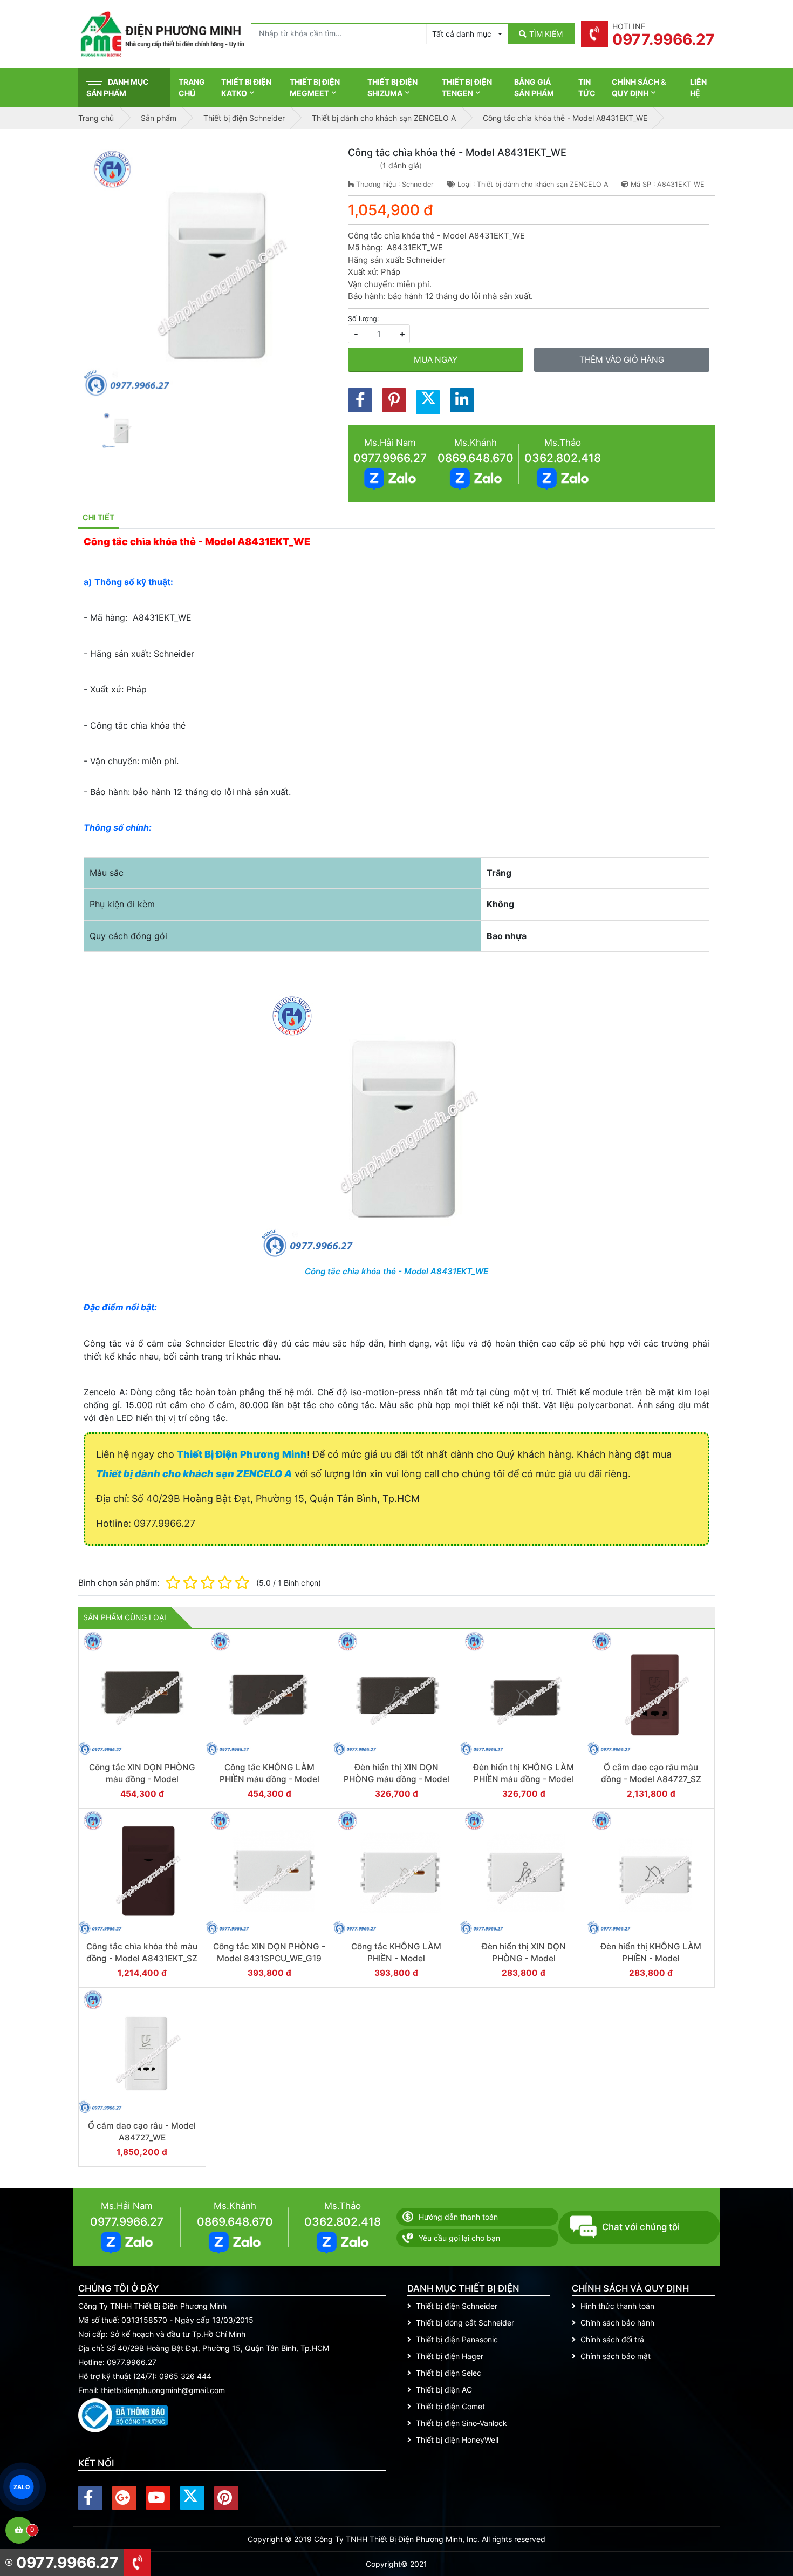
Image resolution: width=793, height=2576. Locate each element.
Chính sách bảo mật (616, 2356)
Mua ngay (436, 360)
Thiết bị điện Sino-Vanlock (462, 2423)
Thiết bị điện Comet (450, 2406)
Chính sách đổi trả (612, 2339)
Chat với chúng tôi (641, 2227)
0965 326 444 (185, 2376)
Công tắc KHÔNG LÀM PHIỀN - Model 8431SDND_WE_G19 (396, 1958)
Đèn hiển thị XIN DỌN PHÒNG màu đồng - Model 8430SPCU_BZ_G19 (396, 1779)
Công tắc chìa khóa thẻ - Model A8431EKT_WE (396, 1271)
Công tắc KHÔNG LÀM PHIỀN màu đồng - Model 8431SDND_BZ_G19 (269, 1779)
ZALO (22, 2487)
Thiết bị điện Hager (450, 2356)
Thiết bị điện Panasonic (457, 2339)
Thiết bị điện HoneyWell (457, 2440)
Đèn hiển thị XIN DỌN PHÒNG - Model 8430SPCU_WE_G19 (524, 1958)
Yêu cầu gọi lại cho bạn (459, 2238)
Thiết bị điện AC (444, 2390)
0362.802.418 (563, 458)
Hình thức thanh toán (617, 2306)
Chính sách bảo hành (617, 2323)
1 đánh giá (401, 165)
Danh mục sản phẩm (118, 87)
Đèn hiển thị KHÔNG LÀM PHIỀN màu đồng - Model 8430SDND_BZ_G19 (524, 1779)
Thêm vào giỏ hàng (622, 360)
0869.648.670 (476, 458)
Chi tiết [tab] (98, 517)
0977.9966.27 (390, 458)
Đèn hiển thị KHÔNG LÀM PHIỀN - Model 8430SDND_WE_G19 (651, 1958)
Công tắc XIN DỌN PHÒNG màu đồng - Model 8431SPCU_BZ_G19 (142, 1779)
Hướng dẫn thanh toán (458, 2217)
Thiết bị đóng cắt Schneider (465, 2323)
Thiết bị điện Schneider (457, 2306)
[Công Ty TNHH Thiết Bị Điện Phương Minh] (162, 34)
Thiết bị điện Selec (449, 2373)
